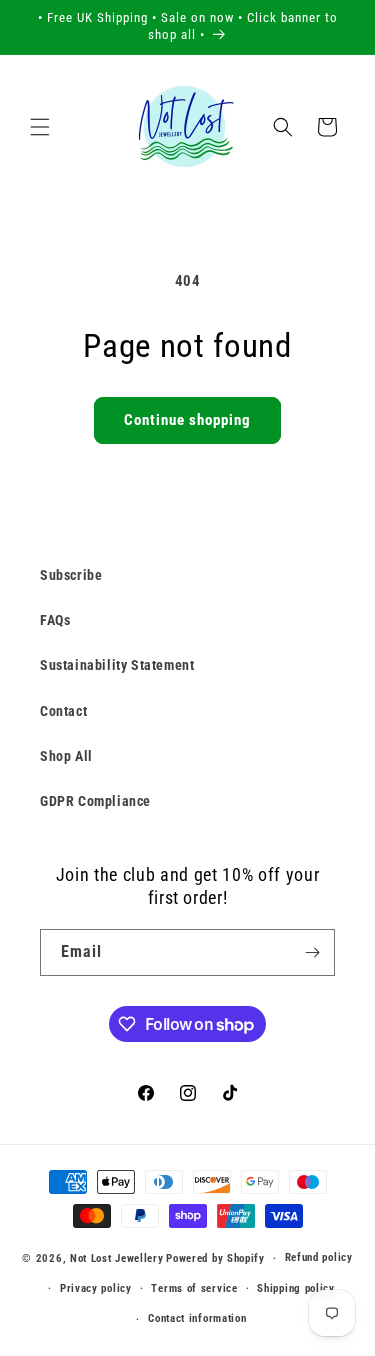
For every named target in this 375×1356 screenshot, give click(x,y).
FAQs (55, 620)
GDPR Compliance (95, 801)
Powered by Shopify (215, 1258)
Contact (63, 711)
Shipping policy (296, 1288)
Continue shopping (187, 420)
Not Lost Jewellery (117, 1258)
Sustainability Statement (117, 665)
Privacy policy (96, 1288)
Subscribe (71, 575)
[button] (40, 127)
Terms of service (194, 1288)
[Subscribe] (312, 952)
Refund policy (319, 1257)
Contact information (197, 1318)
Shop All (66, 756)
